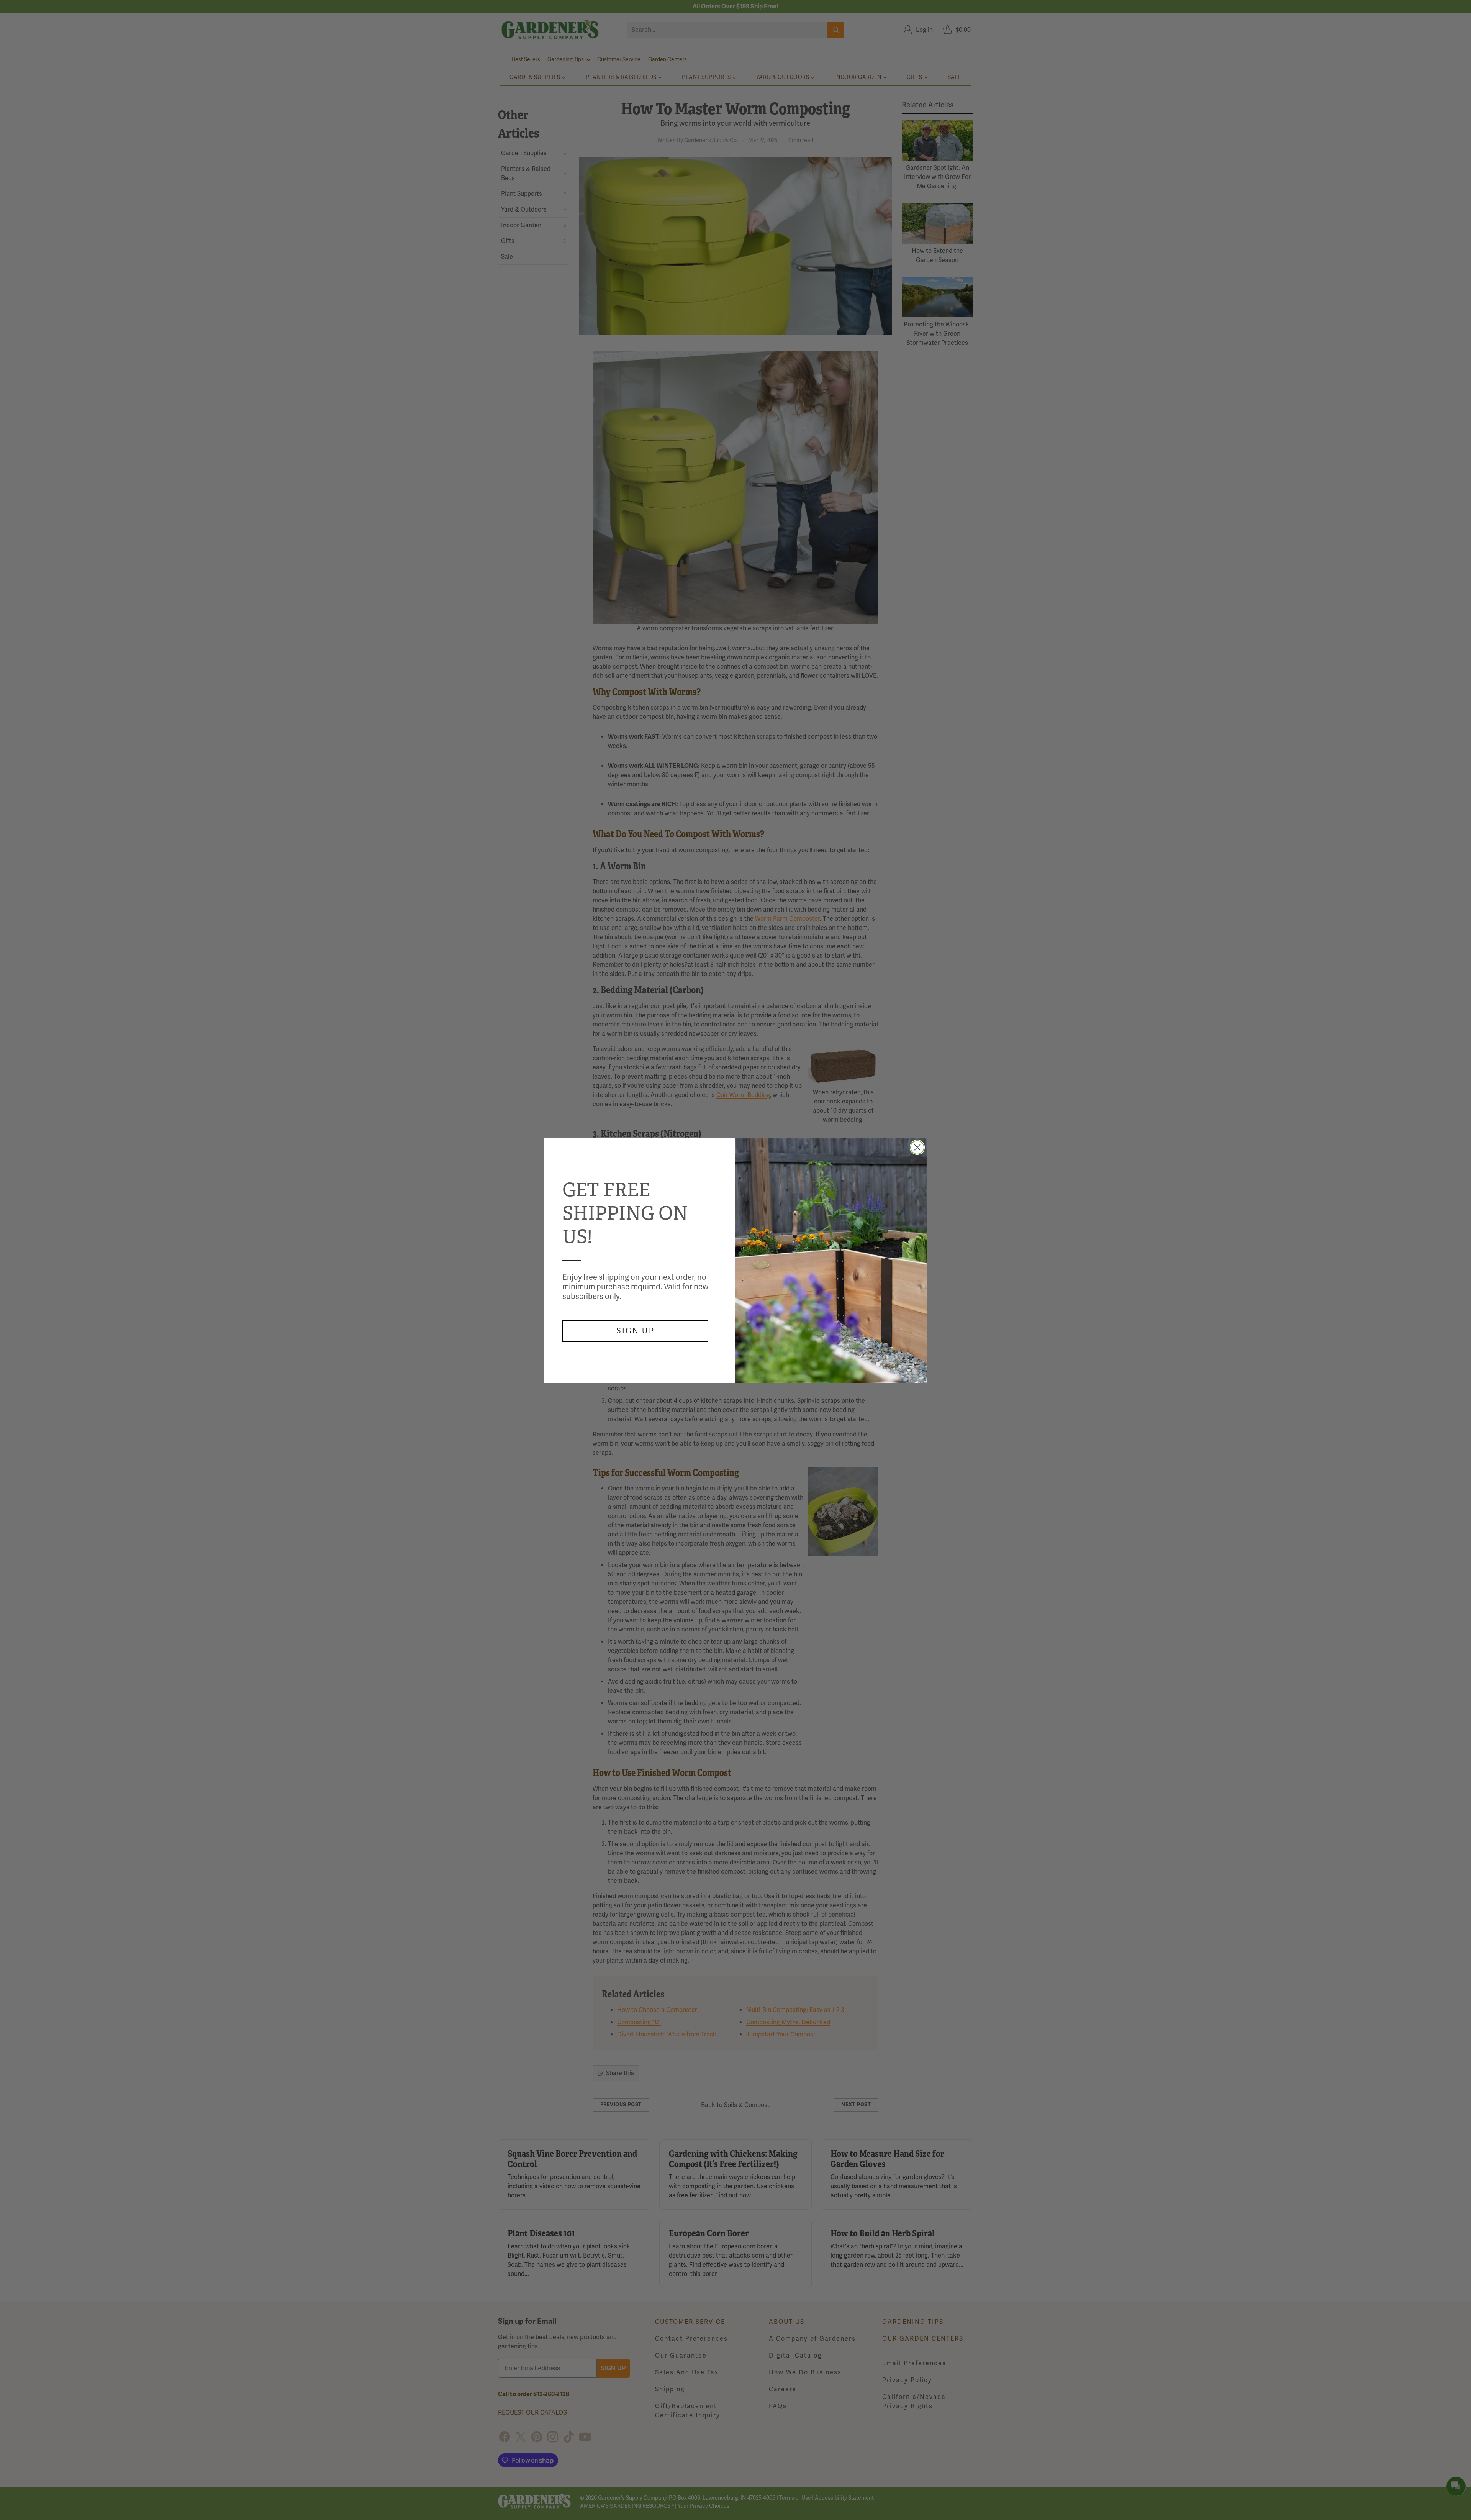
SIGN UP (635, 1331)
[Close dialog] (917, 1147)
